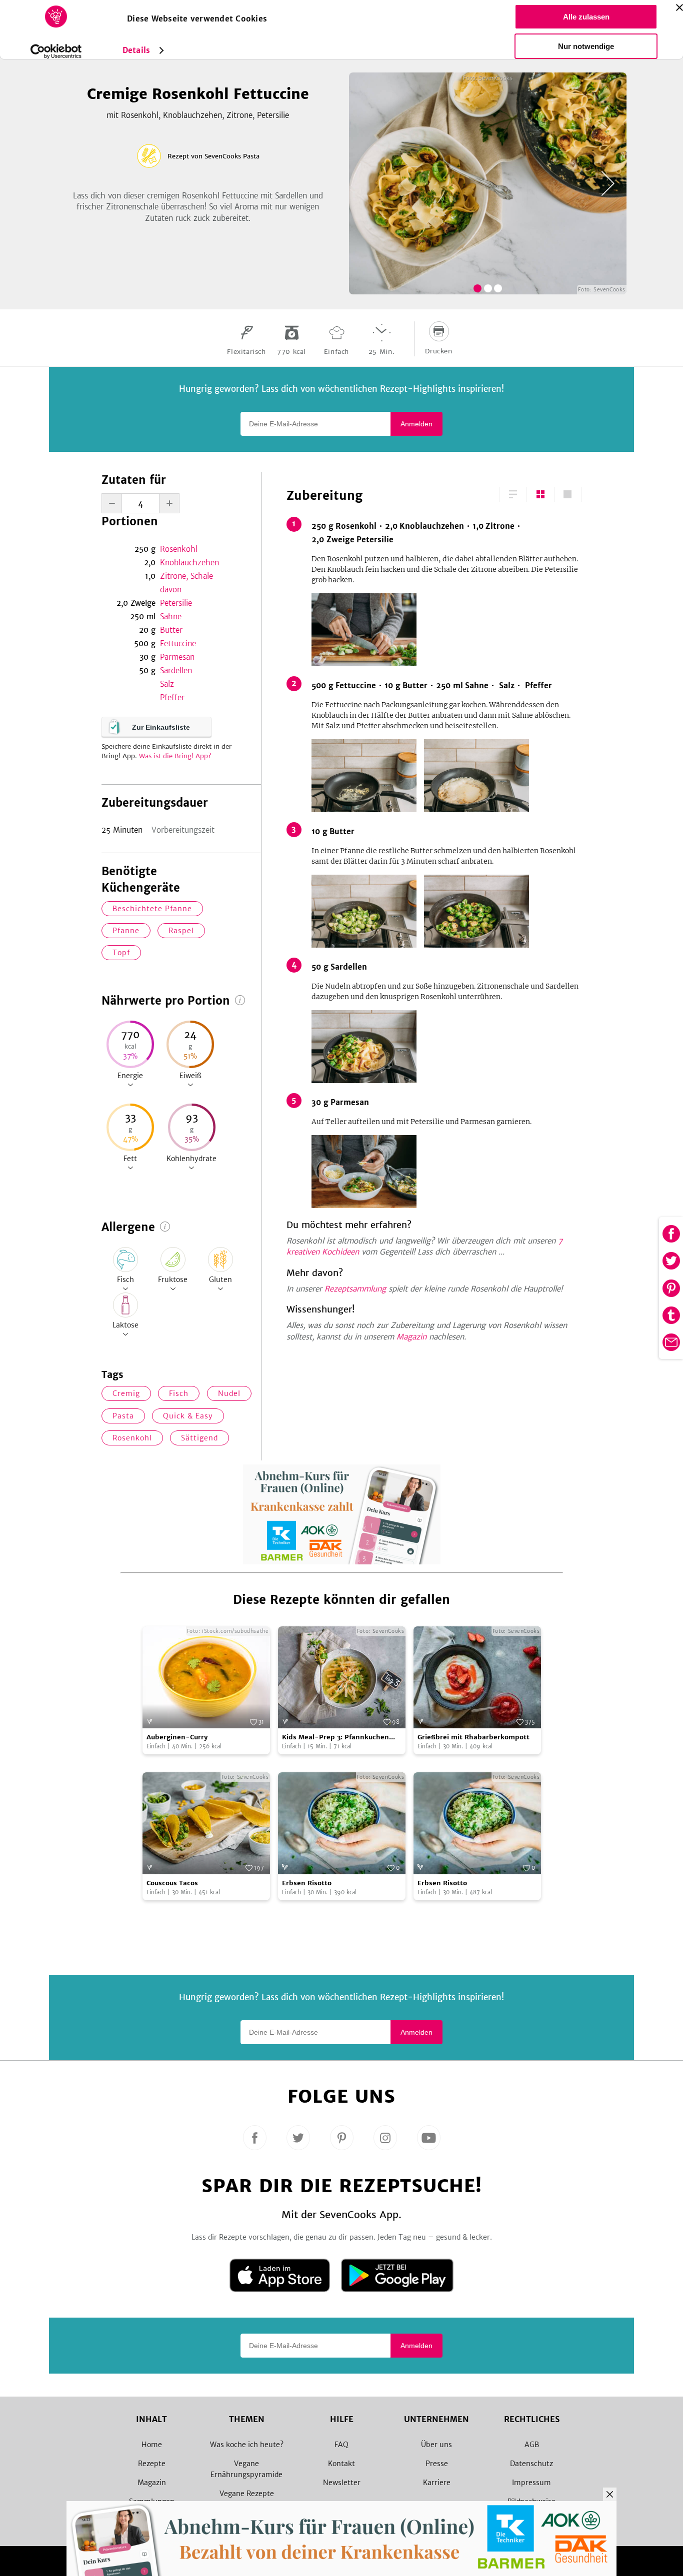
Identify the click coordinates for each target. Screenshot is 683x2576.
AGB (532, 2445)
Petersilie (176, 603)
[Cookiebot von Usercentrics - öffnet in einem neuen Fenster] (56, 51)
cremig (126, 1393)
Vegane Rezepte (247, 2494)
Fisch (179, 1393)
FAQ (341, 2445)
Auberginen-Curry (177, 1737)
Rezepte (152, 2464)
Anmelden (416, 424)
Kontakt (341, 2464)
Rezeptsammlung (355, 1289)
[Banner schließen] (679, 7)
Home (152, 2445)
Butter (171, 630)
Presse (437, 2464)
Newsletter (342, 2483)
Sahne (171, 617)
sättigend (199, 1438)
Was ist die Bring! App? (175, 756)
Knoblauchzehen (189, 563)
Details (136, 50)
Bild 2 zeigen (488, 288)
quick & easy (188, 1416)
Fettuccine (178, 644)
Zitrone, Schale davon (186, 583)
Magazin (411, 1337)
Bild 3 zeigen (498, 288)
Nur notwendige (586, 46)
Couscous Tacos (172, 1883)
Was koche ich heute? (247, 2445)
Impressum (531, 2483)
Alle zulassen (586, 17)
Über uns (436, 2445)
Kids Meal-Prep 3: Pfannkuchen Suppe (335, 1738)
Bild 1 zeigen (477, 288)
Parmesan (177, 657)
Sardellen (176, 670)
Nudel (229, 1393)
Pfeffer (172, 697)
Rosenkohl (179, 549)
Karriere (437, 2483)
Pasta (123, 1416)
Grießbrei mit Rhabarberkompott (473, 1737)
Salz (167, 684)
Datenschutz (531, 2464)
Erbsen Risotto (307, 1883)
